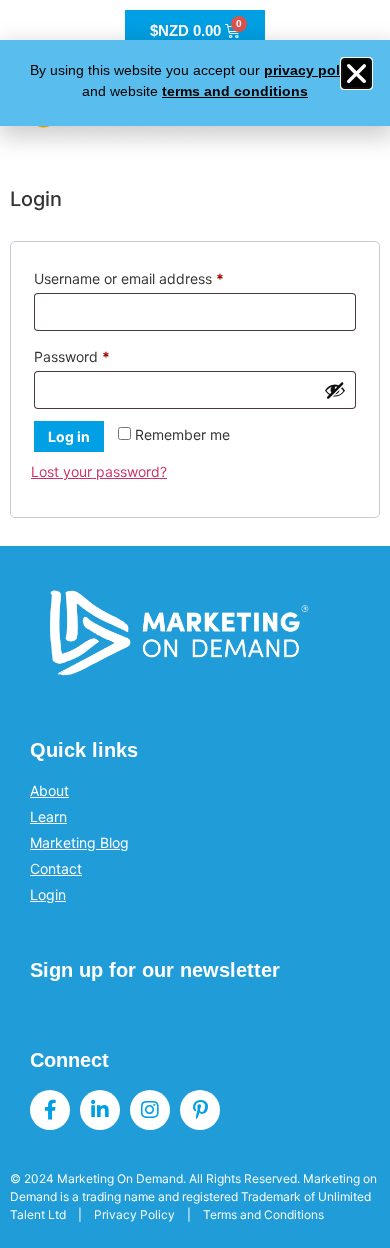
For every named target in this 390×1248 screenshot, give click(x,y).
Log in (69, 436)
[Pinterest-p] (200, 1110)
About (49, 790)
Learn (48, 816)
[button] (356, 73)
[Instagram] (150, 1110)
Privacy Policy (134, 1214)
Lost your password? (99, 471)
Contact (56, 868)
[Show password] (335, 390)
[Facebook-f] (50, 1110)
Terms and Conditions (263, 1214)
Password (101, 354)
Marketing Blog (79, 842)
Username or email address (158, 276)
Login (48, 894)
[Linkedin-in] (100, 1110)
